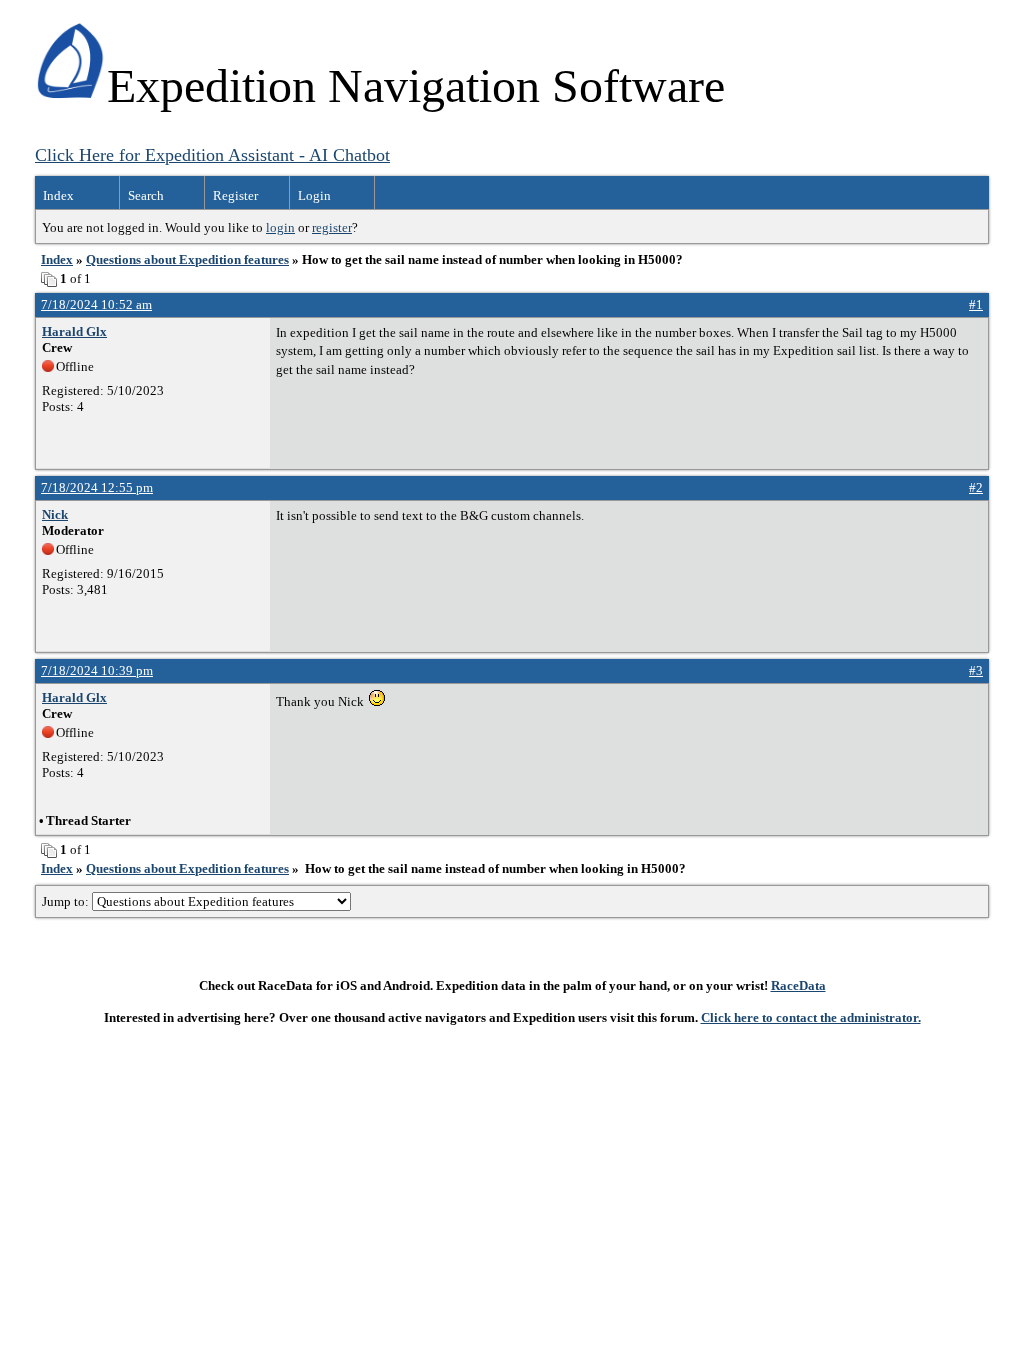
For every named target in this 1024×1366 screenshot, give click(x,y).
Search (146, 195)
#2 (976, 487)
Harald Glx (74, 331)
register (332, 227)
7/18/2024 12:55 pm (97, 487)
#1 (976, 304)
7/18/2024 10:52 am (96, 304)
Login (314, 195)
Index (58, 195)
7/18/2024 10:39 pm (97, 670)
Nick (55, 514)
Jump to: (67, 901)
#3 (976, 670)
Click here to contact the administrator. (811, 1017)
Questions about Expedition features (187, 259)
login (280, 227)
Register (235, 195)
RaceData (798, 985)
